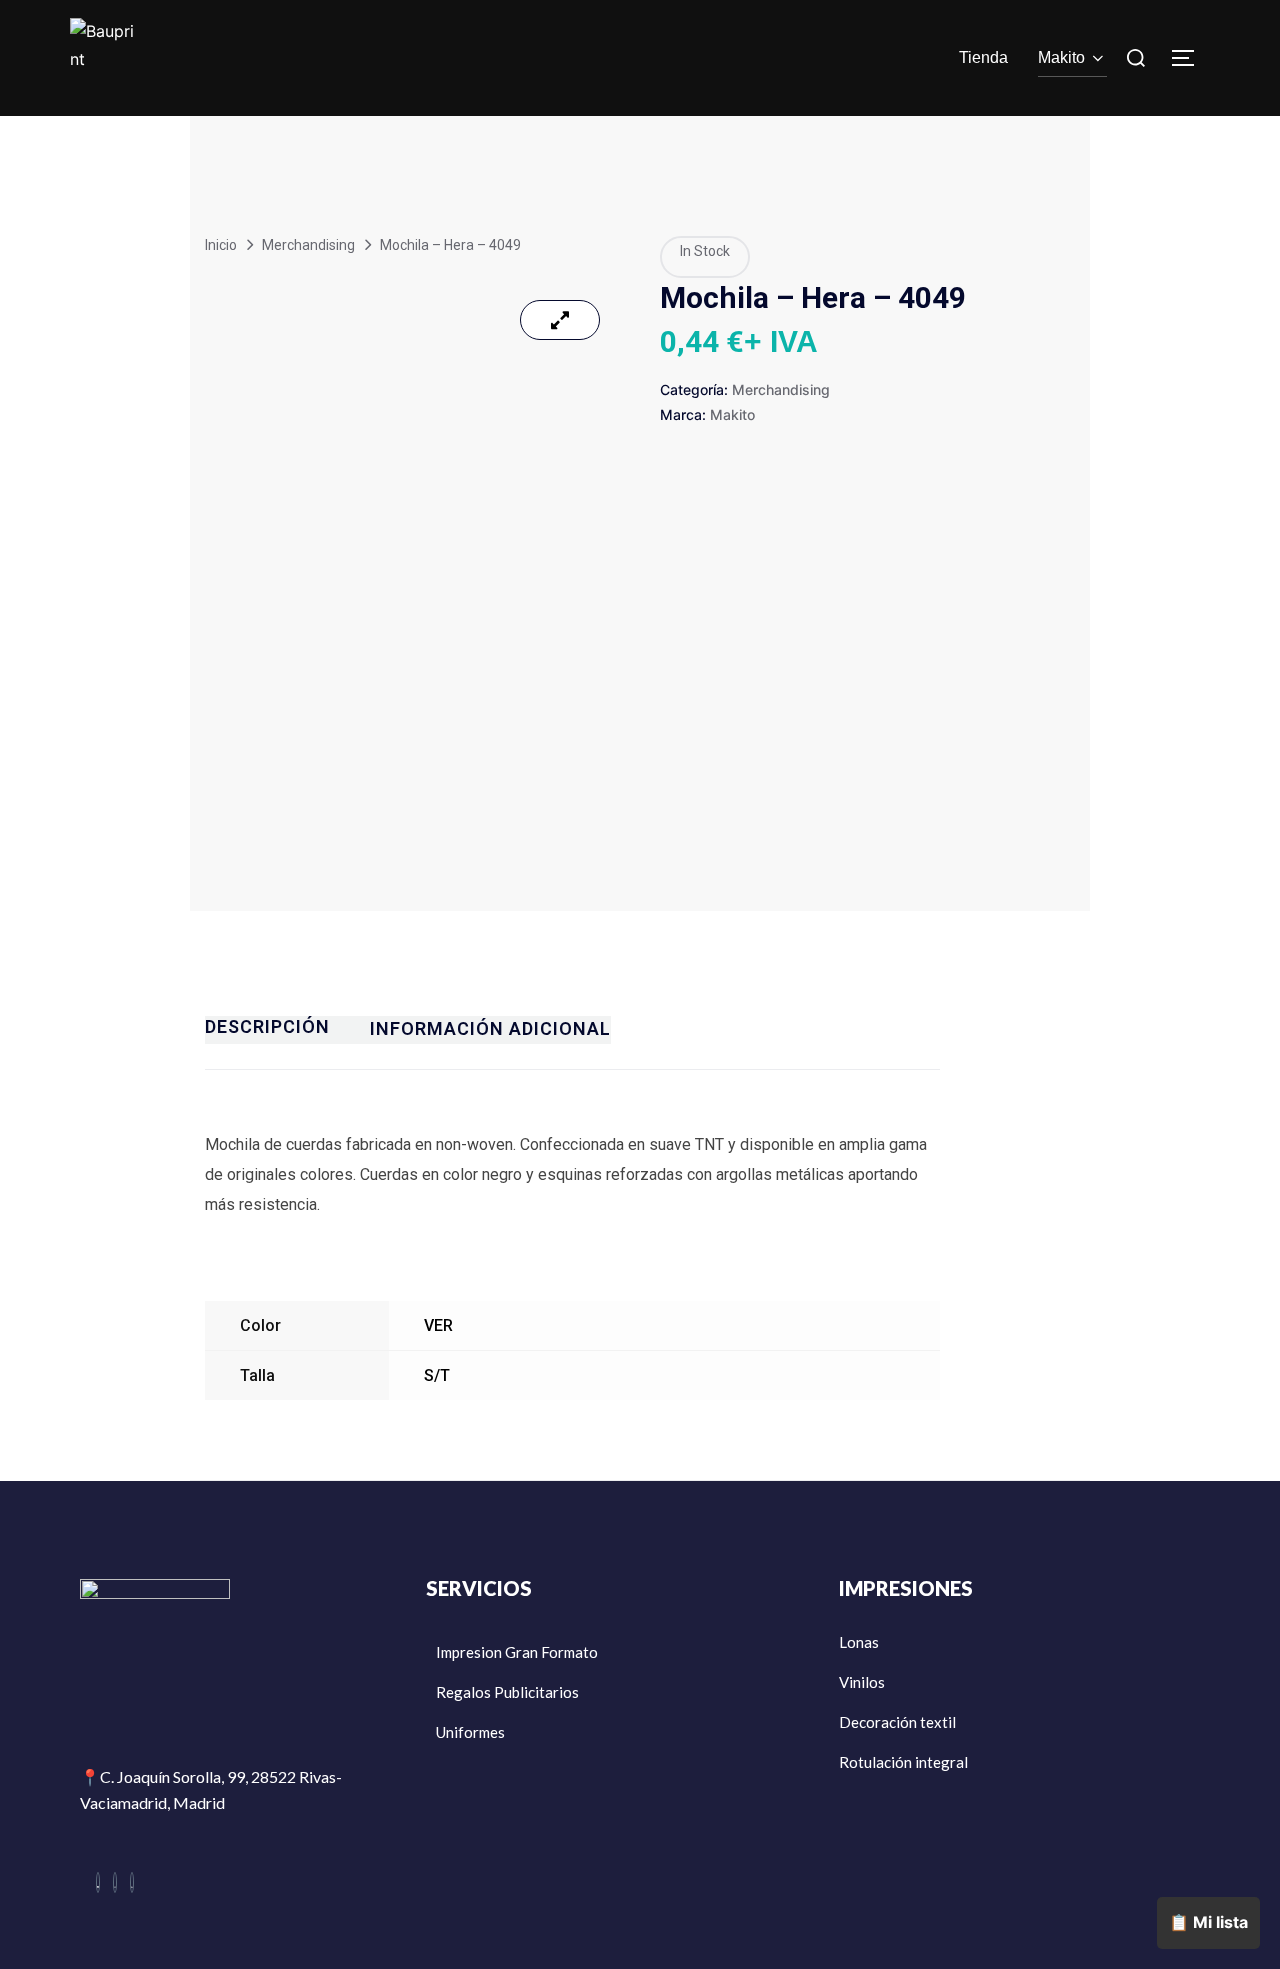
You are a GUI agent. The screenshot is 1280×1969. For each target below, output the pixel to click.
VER (438, 1325)
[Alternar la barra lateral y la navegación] (1190, 58)
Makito (1061, 57)
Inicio (221, 245)
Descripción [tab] (267, 1026)
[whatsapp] (132, 1882)
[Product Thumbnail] (560, 320)
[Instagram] (115, 1882)
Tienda (983, 57)
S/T (437, 1375)
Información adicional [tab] (490, 1028)
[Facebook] (98, 1882)
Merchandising (308, 245)
